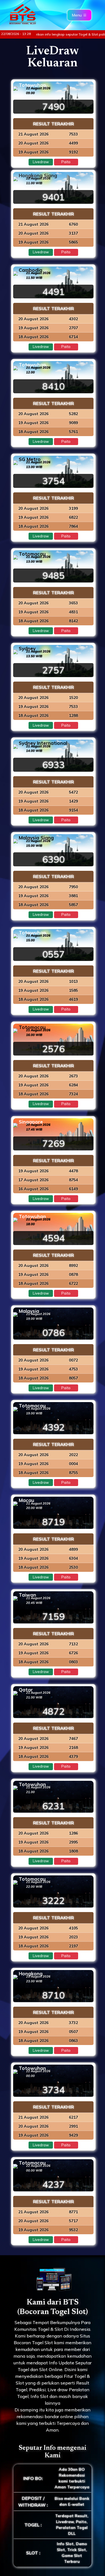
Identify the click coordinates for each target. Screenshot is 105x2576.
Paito (66, 162)
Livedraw (41, 162)
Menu (77, 15)
